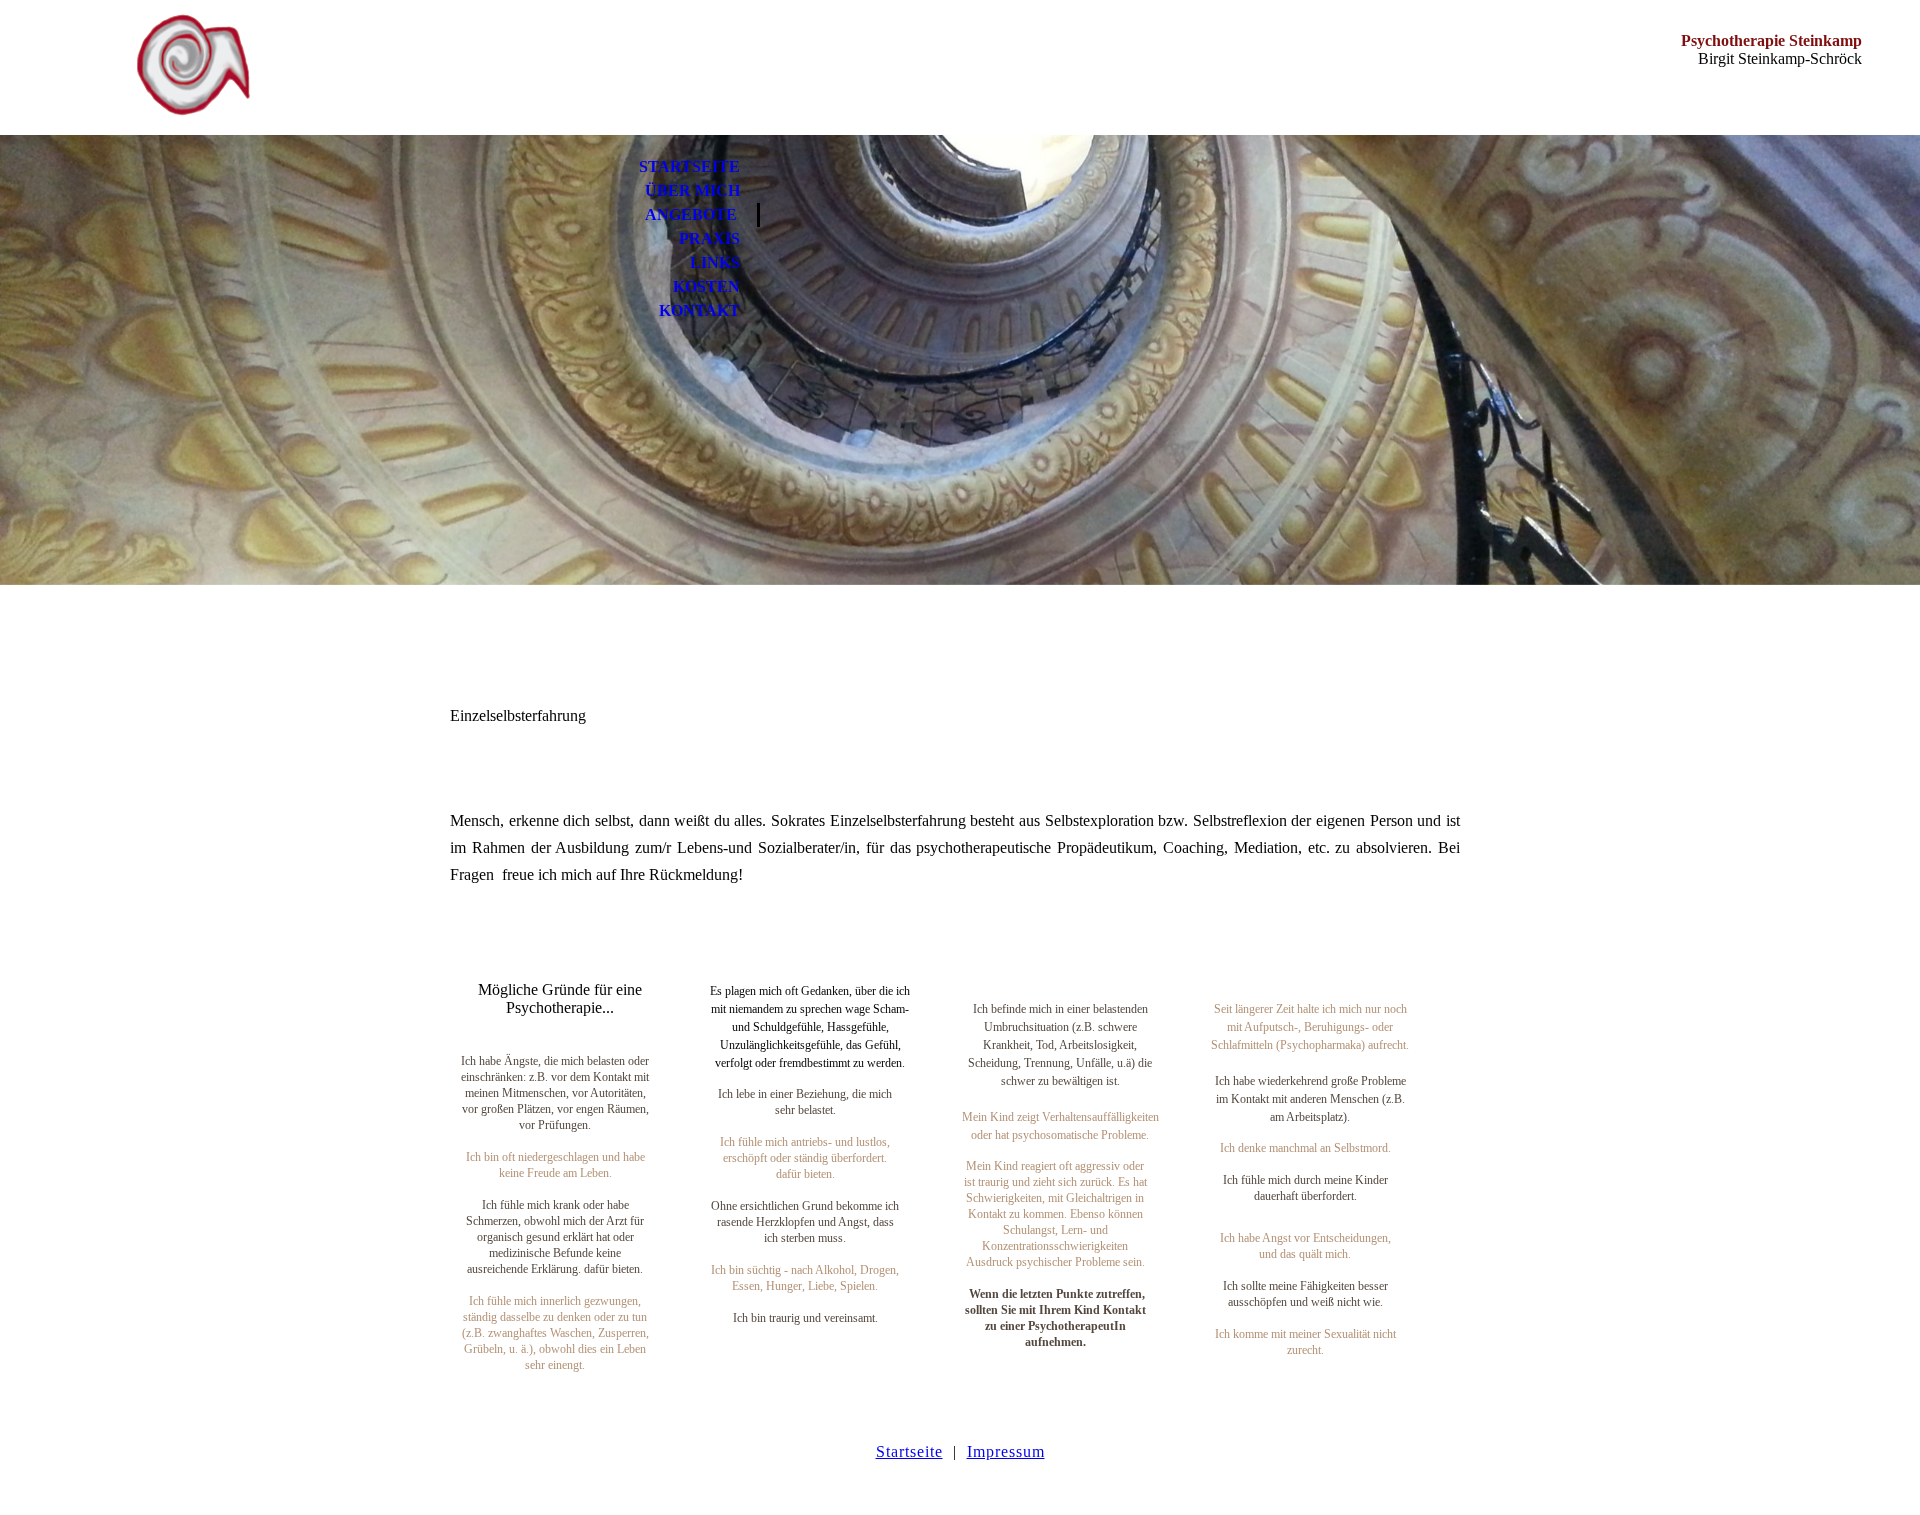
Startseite (689, 166)
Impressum (1006, 1451)
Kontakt (699, 310)
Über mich (692, 190)
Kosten (706, 286)
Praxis (709, 238)
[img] (193, 67)
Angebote (691, 214)
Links (715, 262)
